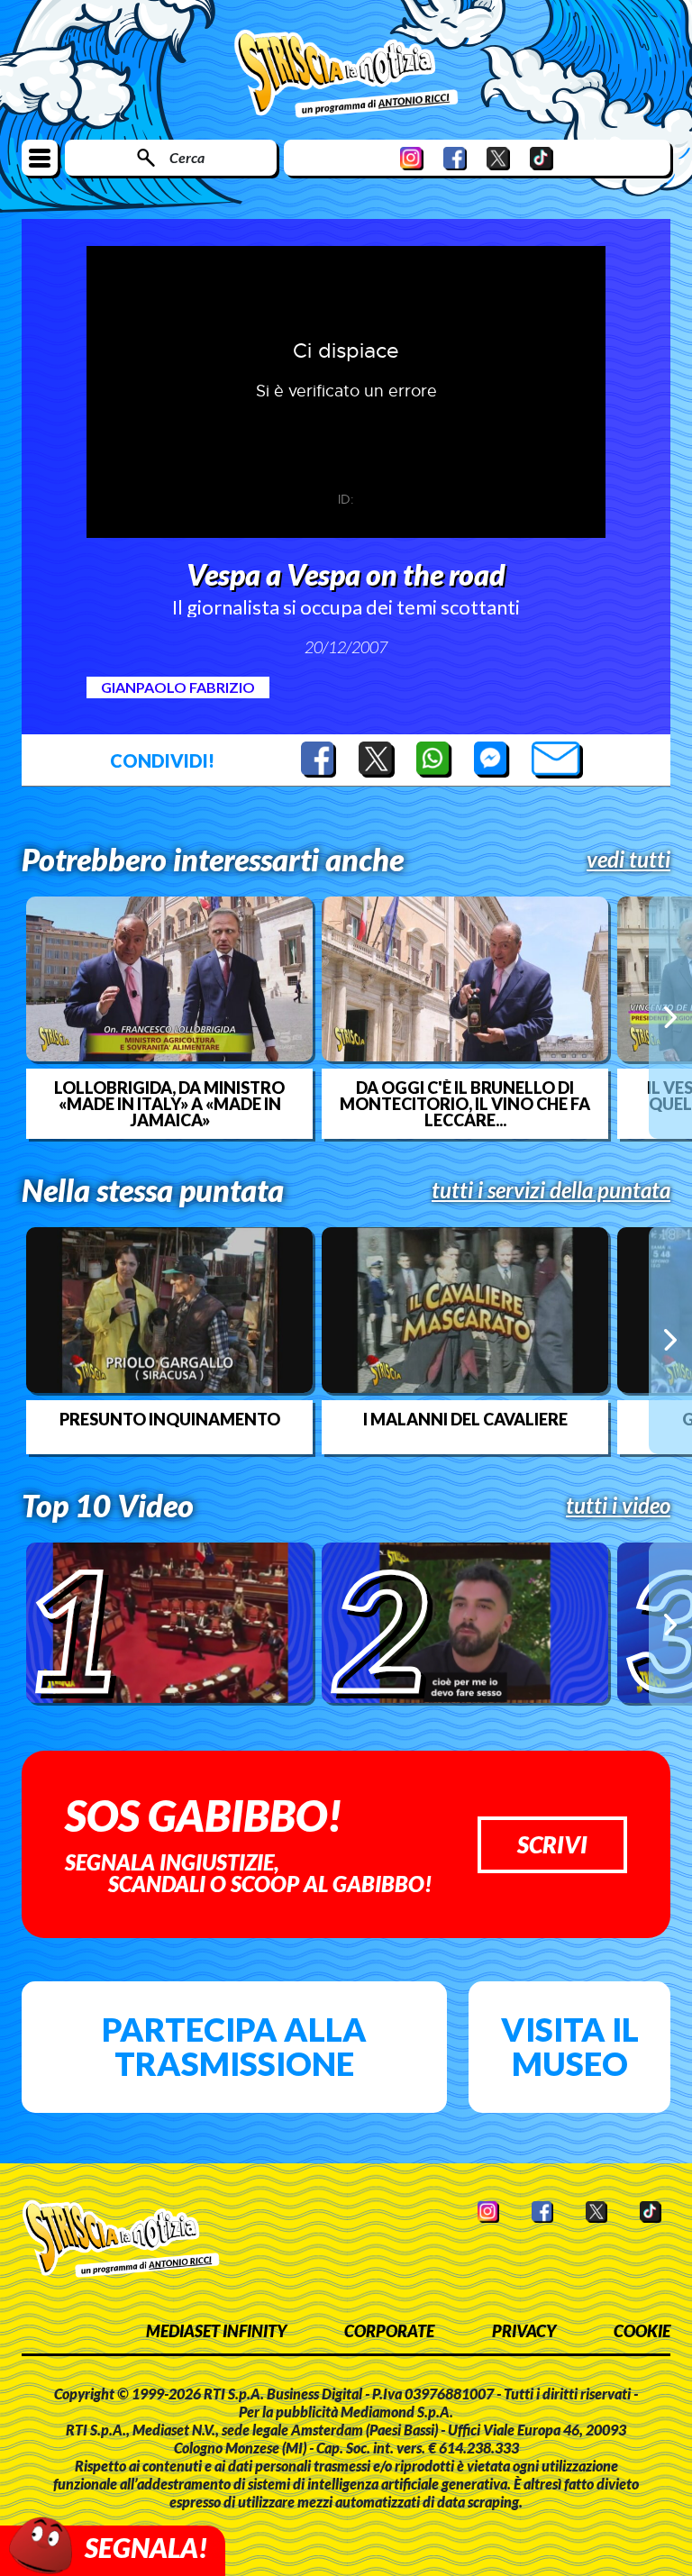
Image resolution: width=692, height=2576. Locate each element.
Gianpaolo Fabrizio (178, 687)
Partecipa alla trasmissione (234, 2046)
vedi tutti (628, 860)
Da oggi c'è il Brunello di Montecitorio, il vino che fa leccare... (465, 1104)
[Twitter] (498, 158)
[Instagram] (412, 158)
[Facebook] (455, 158)
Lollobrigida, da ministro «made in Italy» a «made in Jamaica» (169, 1104)
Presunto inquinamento (170, 1419)
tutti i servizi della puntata (551, 1190)
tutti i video (618, 1506)
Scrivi (552, 1844)
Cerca (187, 157)
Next (670, 1017)
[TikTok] (542, 158)
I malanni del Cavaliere (465, 1419)
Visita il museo (570, 2046)
